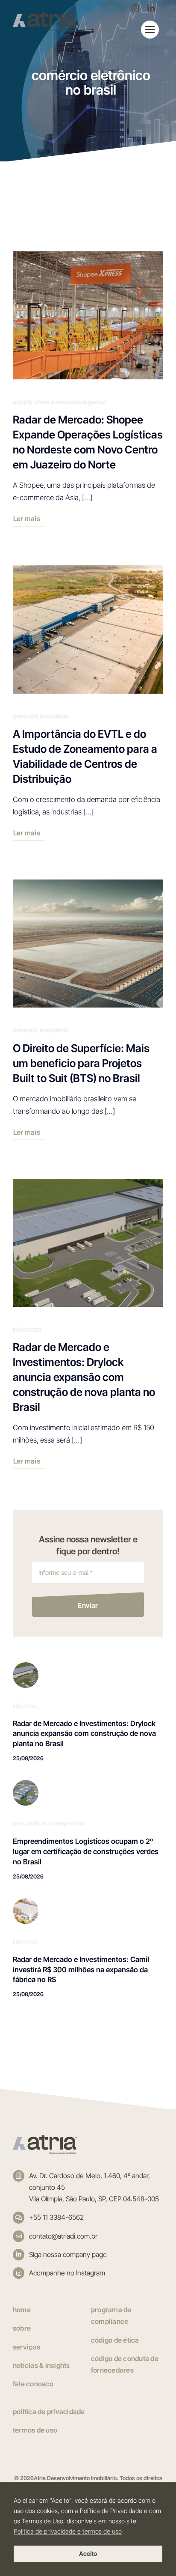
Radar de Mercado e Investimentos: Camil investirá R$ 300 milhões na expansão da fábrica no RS (81, 1970)
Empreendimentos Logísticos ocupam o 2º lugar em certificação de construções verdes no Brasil (86, 1851)
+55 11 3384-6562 (56, 2217)
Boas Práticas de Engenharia (48, 1823)
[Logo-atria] (45, 2138)
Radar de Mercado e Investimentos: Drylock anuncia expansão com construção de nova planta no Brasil (84, 1734)
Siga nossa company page (68, 2254)
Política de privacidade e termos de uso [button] (68, 2531)
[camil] (26, 1902)
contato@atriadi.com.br (63, 2236)
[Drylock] (26, 1666)
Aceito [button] (88, 2554)
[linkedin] (151, 8)
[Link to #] (150, 30)
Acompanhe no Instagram (67, 2273)
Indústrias (25, 1705)
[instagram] (135, 8)
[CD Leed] (26, 1783)
